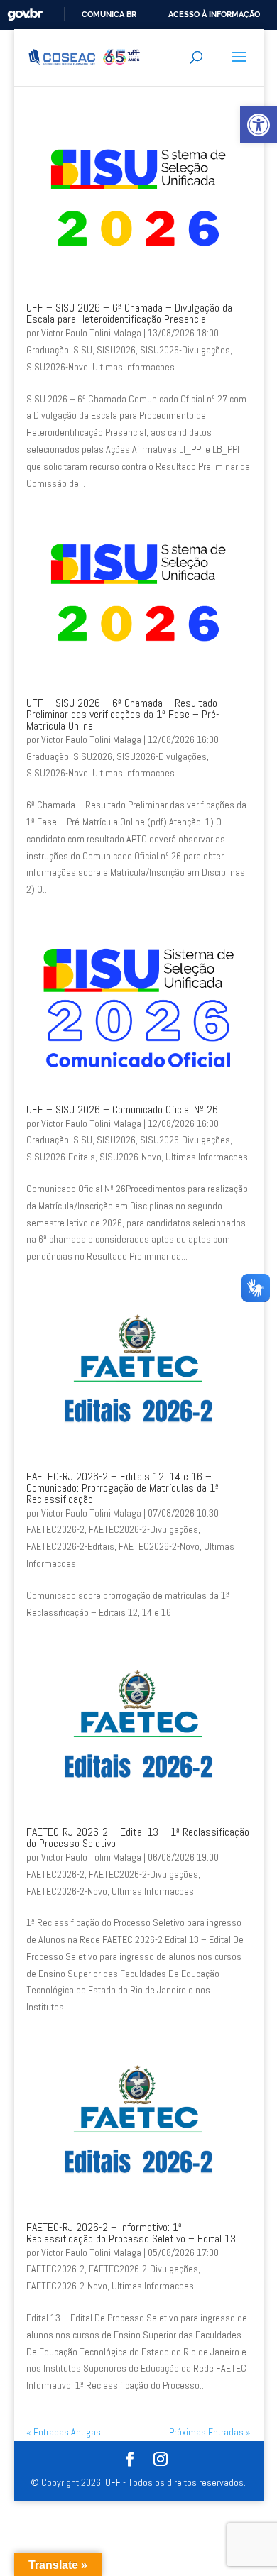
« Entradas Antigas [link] (64, 2432)
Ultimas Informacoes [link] (134, 367)
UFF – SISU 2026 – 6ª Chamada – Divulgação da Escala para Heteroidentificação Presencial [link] (129, 313)
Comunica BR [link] (109, 14)
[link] (259, 125)
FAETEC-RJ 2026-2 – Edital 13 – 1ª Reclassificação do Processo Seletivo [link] (138, 1838)
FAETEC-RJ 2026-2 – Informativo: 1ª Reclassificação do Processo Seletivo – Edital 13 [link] (131, 2233)
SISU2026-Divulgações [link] (185, 350)
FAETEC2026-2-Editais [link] (70, 1546)
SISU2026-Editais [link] (61, 1157)
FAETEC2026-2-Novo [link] (159, 1546)
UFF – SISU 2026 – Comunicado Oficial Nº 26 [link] (122, 1110)
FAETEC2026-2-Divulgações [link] (143, 1529)
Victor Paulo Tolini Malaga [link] (91, 333)
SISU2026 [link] (116, 350)
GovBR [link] (25, 15)
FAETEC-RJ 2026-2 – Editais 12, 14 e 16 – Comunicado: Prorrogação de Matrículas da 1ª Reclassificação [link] (123, 1488)
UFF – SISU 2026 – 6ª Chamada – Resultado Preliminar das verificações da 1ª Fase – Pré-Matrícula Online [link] (123, 714)
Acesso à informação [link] (214, 14)
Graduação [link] (48, 350)
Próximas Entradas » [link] (210, 2432)
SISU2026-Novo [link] (57, 367)
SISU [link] (83, 350)
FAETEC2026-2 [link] (55, 1529)
